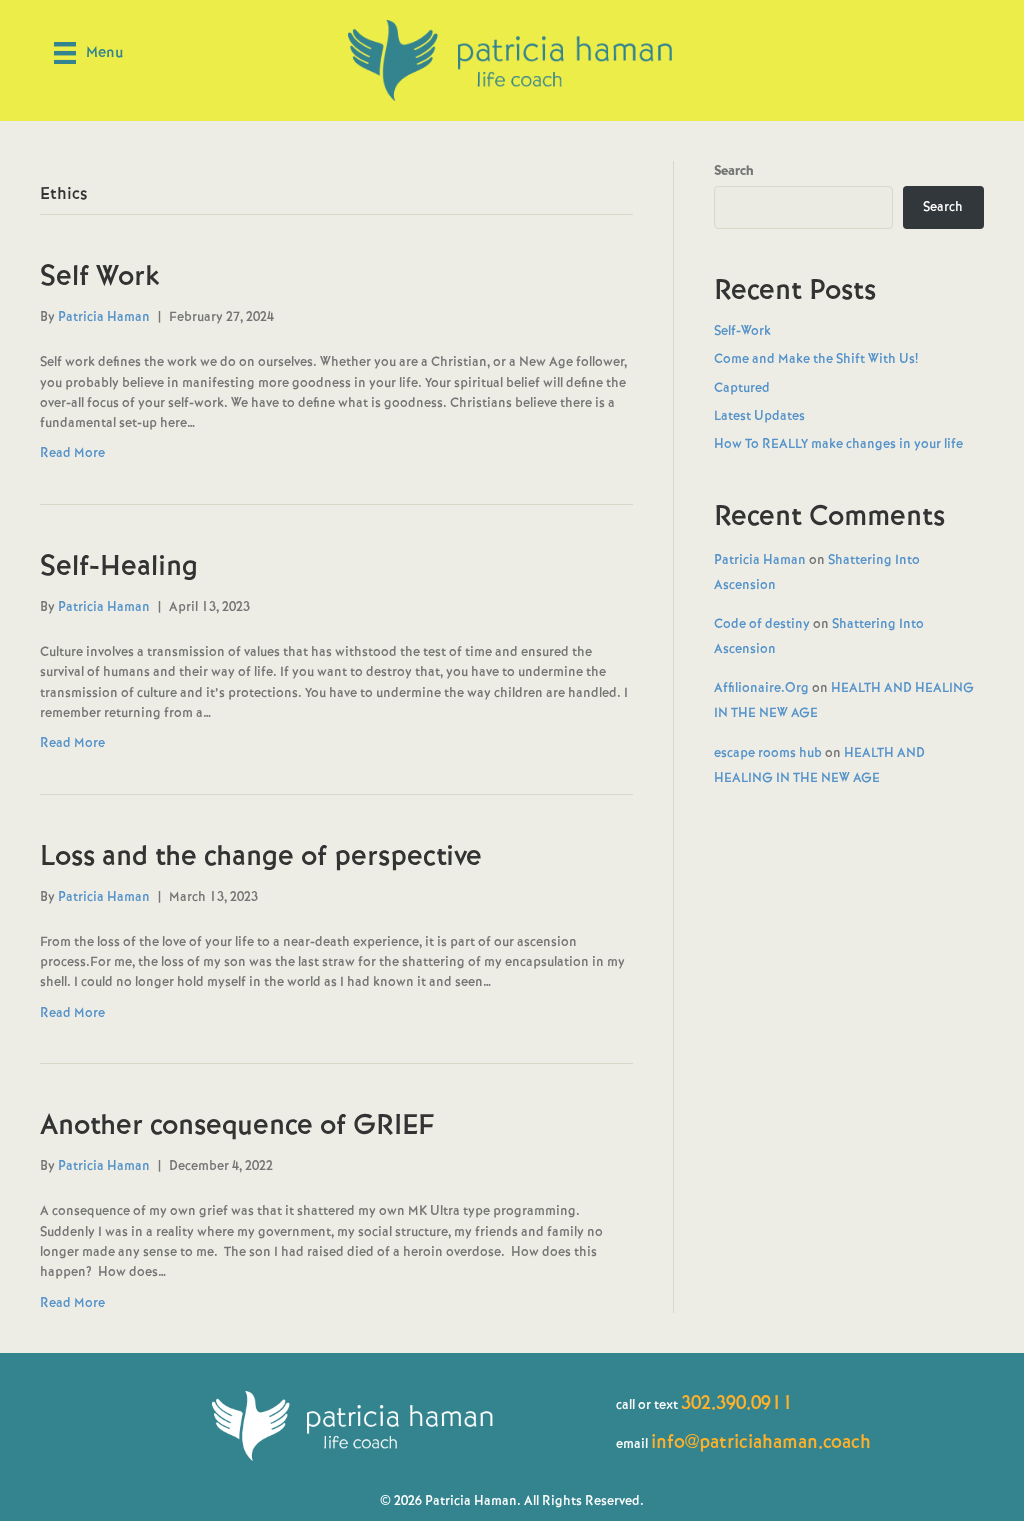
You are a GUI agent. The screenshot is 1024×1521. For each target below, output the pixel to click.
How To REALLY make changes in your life (838, 443)
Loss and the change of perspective (261, 855)
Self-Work (742, 330)
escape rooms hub (768, 752)
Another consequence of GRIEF (237, 1124)
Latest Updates (759, 415)
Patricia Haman (760, 559)
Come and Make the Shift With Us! (816, 358)
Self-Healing (119, 565)
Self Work (100, 275)
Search (734, 171)
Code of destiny (762, 623)
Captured (742, 387)
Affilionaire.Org (761, 687)
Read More (72, 452)
